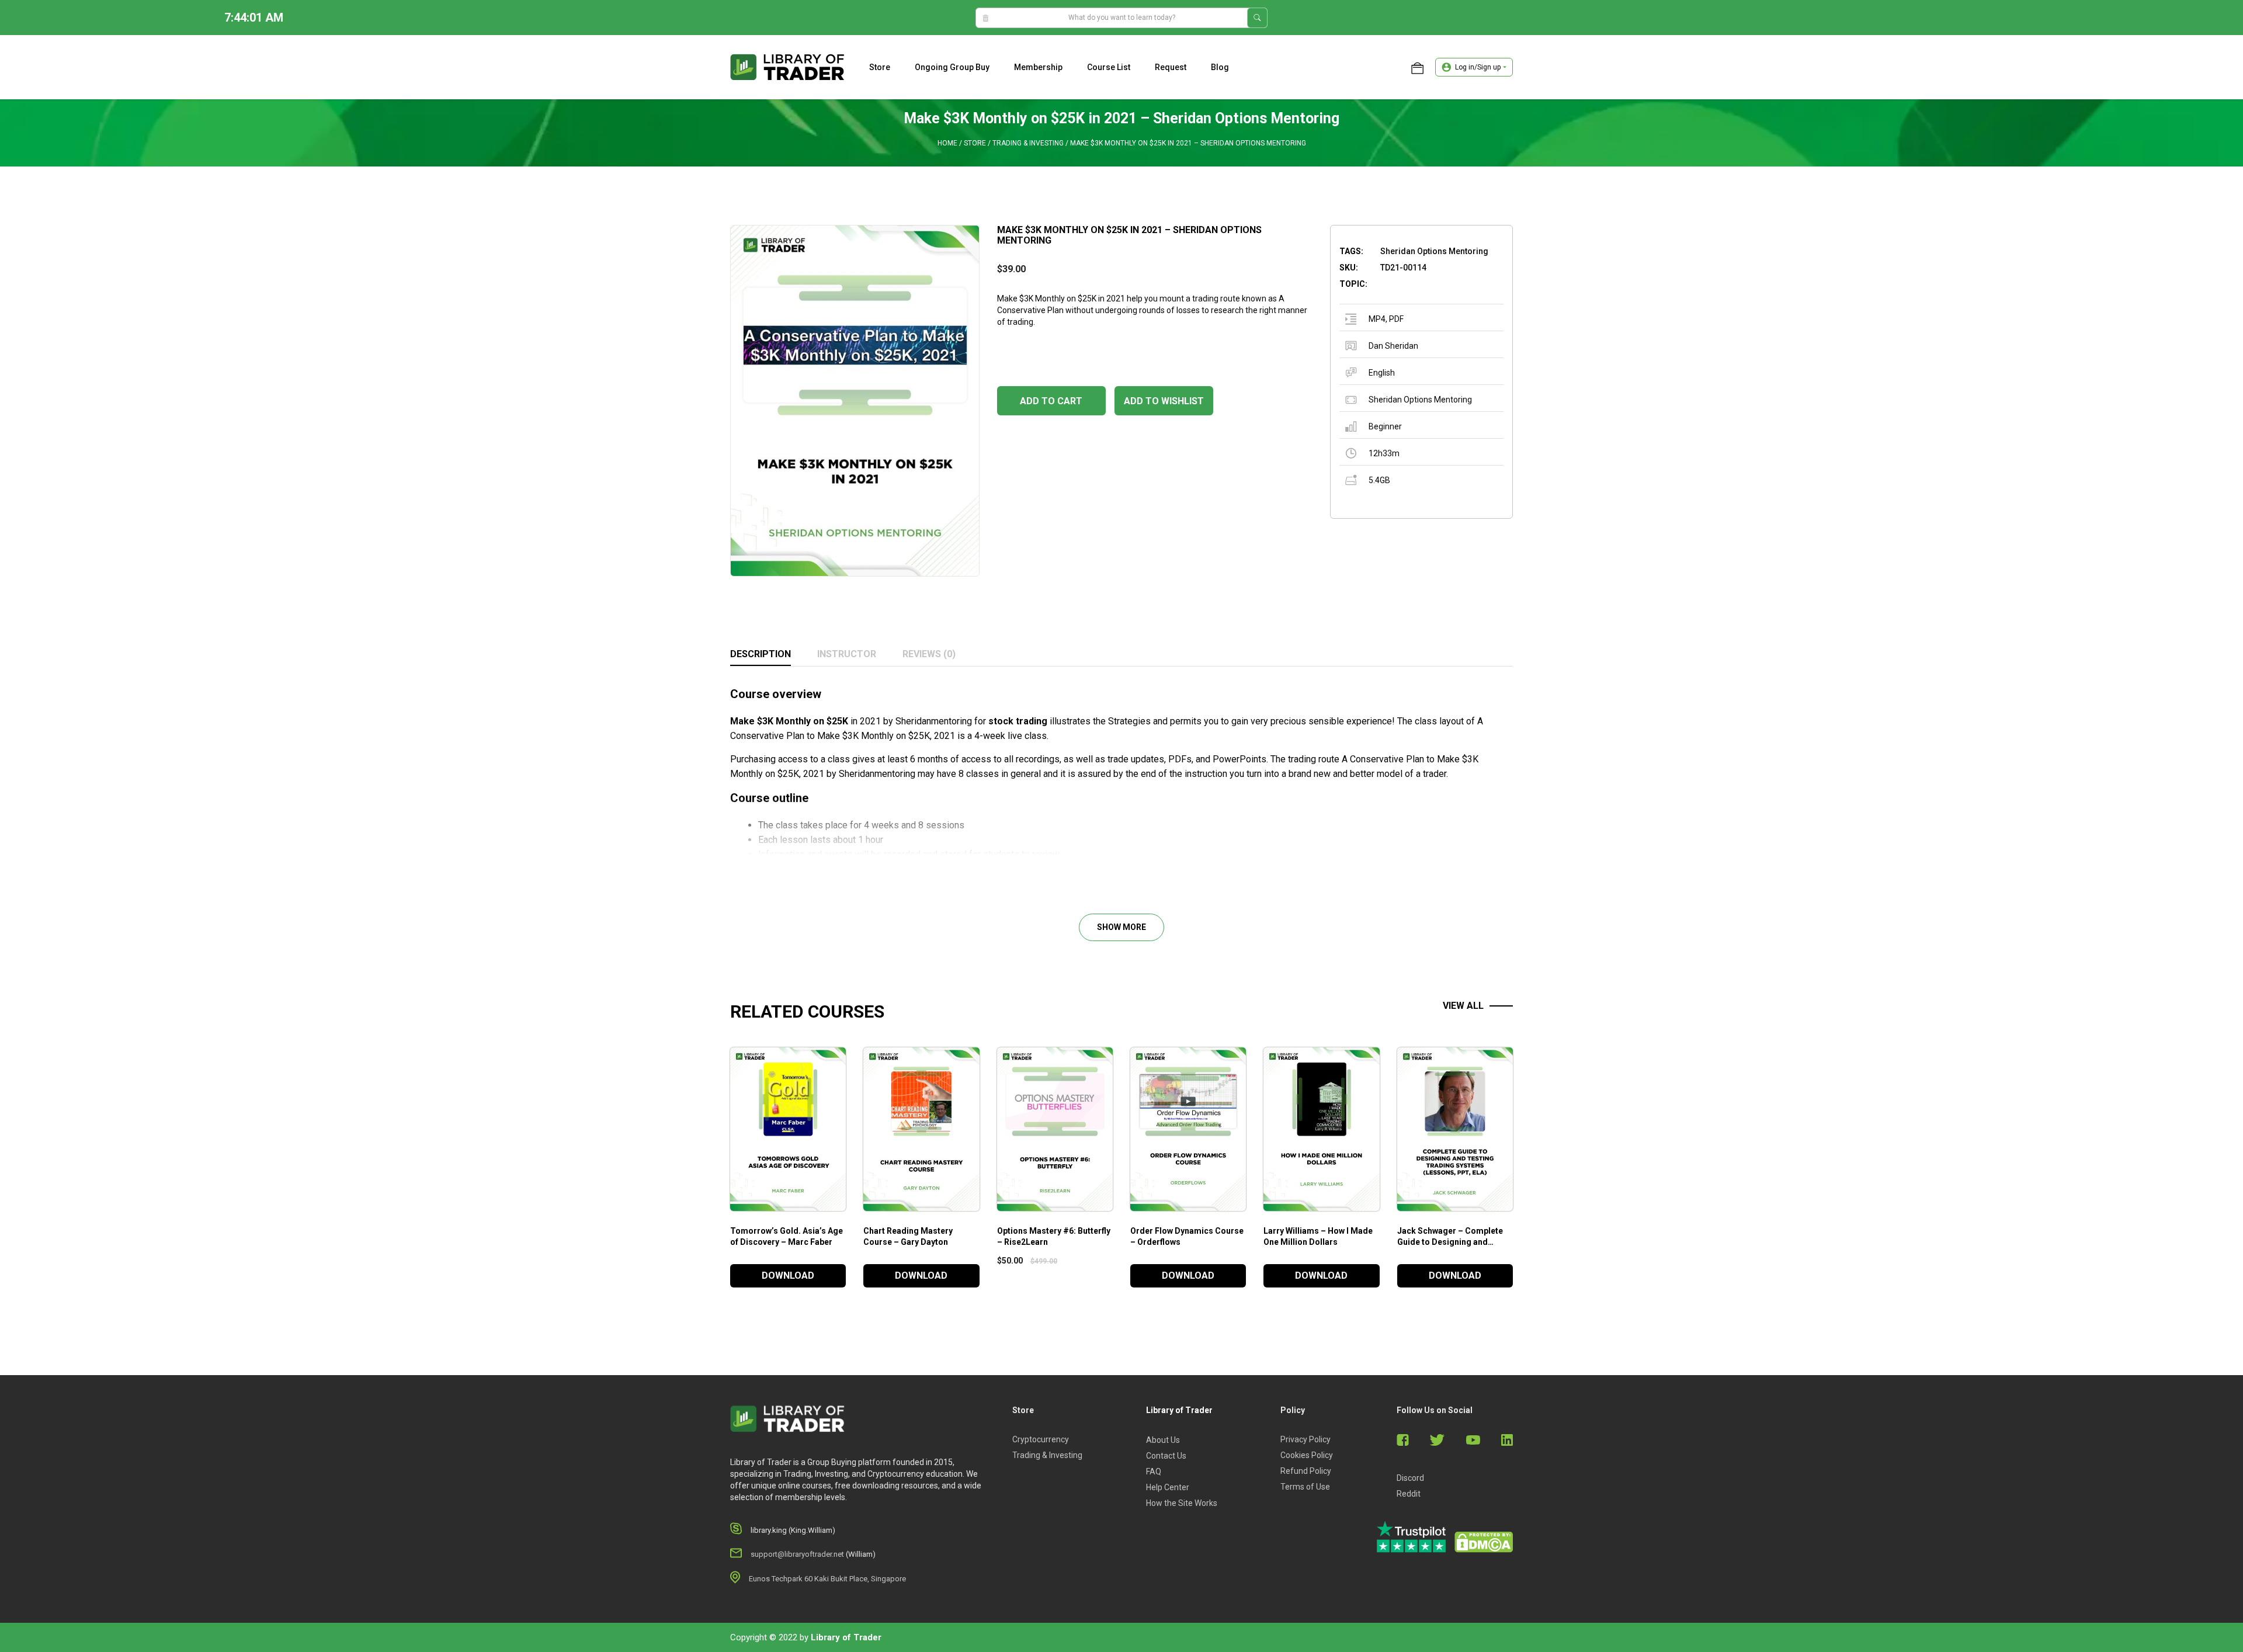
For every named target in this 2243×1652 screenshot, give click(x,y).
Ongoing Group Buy (952, 67)
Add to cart (1051, 401)
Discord (1410, 1478)
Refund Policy (1306, 1471)
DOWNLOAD (788, 1276)
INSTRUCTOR (847, 654)
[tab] (761, 655)
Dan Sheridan (1393, 346)
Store (880, 67)
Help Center (1168, 1487)
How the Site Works (1182, 1503)
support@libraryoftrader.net (797, 1554)
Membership (1038, 67)
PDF (1396, 319)
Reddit (1409, 1494)
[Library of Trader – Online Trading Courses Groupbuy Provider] (787, 67)
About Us (1163, 1440)
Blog (1220, 67)
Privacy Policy (1305, 1439)
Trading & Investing (1028, 143)
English (1382, 373)
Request (1171, 67)
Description (761, 654)
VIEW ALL (1463, 1006)
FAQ (1154, 1471)
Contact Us (1166, 1456)
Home (947, 143)
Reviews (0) (929, 654)
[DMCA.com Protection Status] (1484, 1542)
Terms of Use (1305, 1487)
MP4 (1377, 319)
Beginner (1385, 426)
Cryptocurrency (1041, 1439)
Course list (1109, 67)
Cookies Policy (1307, 1455)
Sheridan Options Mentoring (1420, 400)
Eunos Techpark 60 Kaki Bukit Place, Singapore (827, 1579)
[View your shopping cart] (1417, 67)
